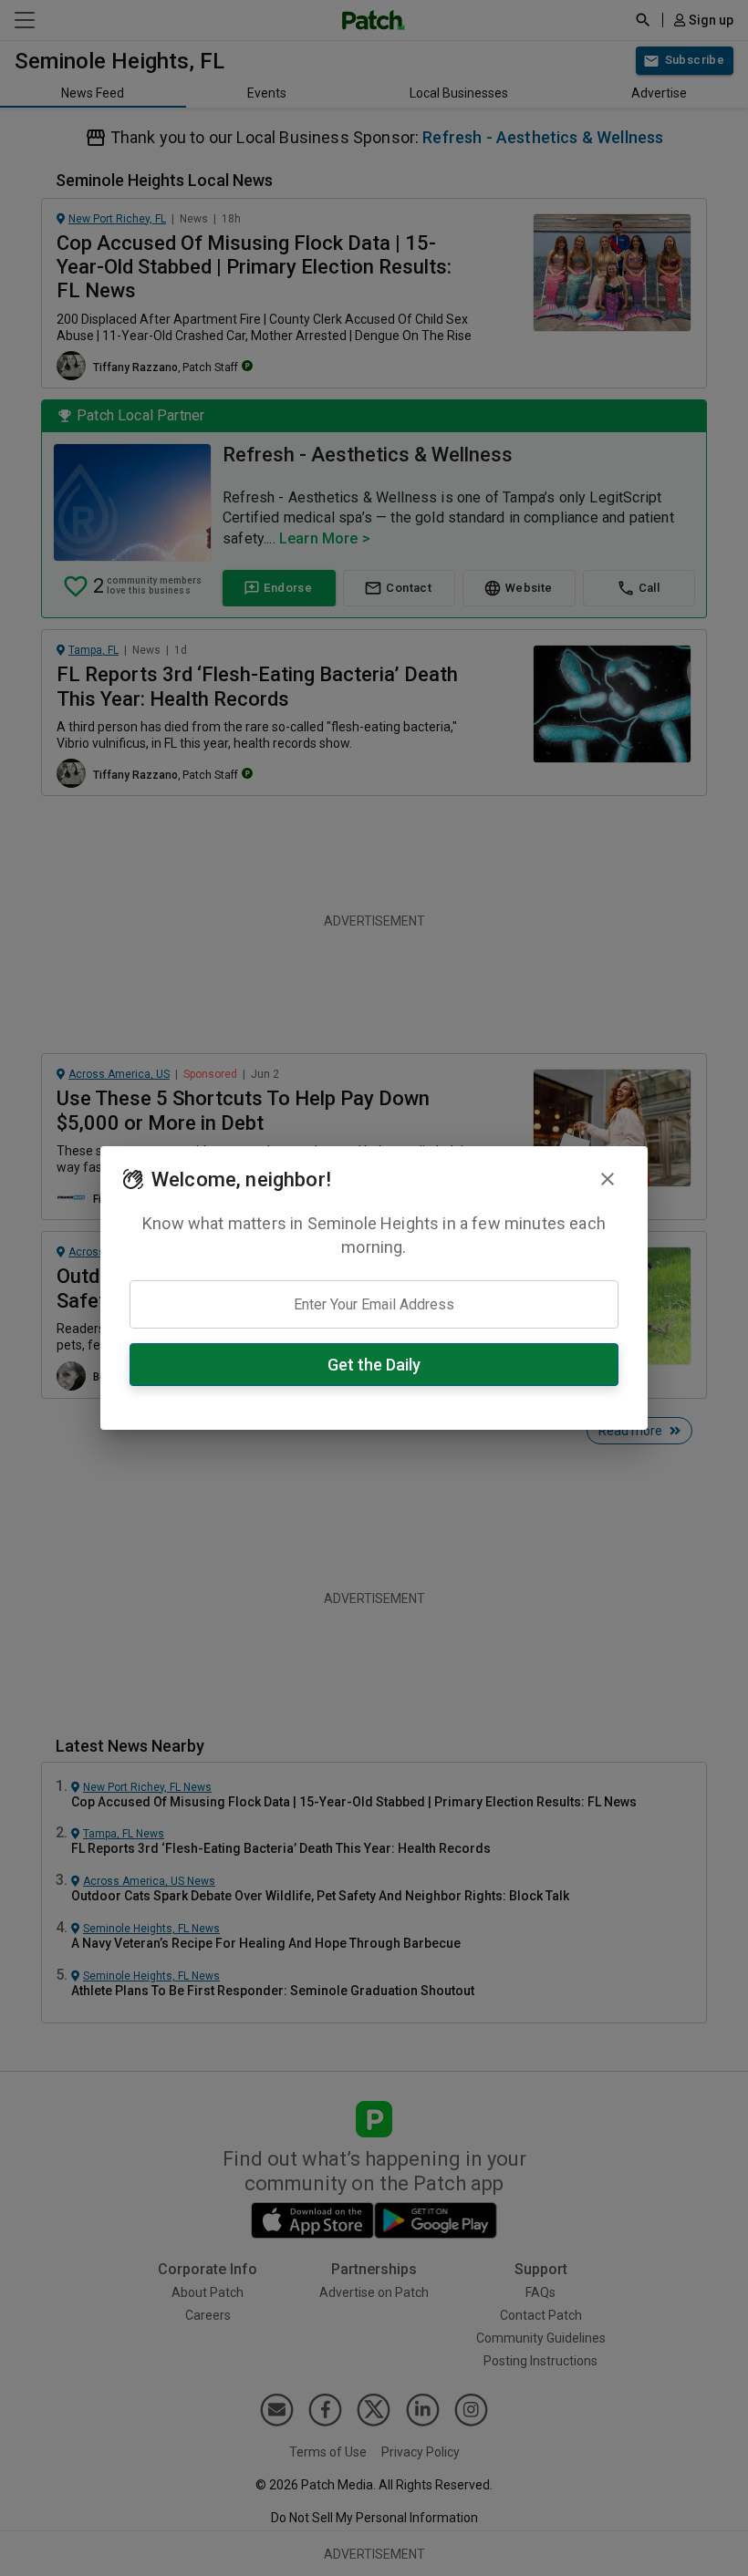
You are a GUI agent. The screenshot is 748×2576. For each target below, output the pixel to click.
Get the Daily (374, 1365)
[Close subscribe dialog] (608, 1179)
